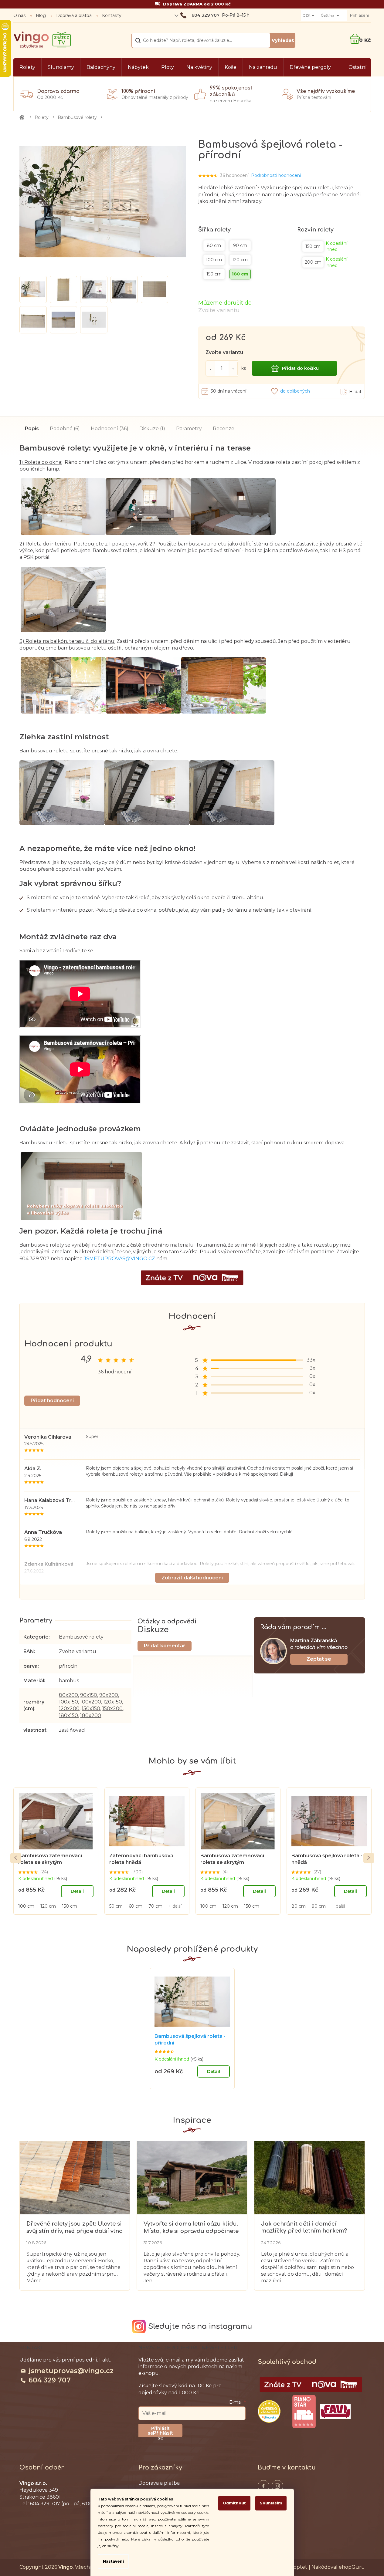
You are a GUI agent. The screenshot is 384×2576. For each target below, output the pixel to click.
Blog (41, 15)
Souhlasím (271, 2503)
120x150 (113, 1702)
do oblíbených (295, 391)
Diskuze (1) (152, 429)
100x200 (91, 1702)
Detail (77, 1891)
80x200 (68, 1695)
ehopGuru (352, 2567)
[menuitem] (27, 67)
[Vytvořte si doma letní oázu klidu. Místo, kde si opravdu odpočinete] (192, 2177)
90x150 (89, 1695)
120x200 (69, 1708)
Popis (32, 429)
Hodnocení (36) (110, 429)
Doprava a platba (74, 15)
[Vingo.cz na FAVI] (335, 2411)
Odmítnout (234, 2503)
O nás (19, 15)
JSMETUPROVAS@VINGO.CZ (119, 1259)
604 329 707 (50, 2380)
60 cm (136, 1906)
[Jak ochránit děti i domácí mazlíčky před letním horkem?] (309, 2177)
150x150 (91, 1708)
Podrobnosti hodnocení (276, 175)
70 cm (155, 1906)
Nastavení (113, 2561)
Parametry (189, 429)
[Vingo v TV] (311, 2385)
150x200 (112, 1708)
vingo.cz (263, 2486)
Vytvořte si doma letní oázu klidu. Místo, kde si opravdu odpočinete (191, 2227)
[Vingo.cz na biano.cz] (304, 2412)
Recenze (224, 429)
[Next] (369, 1858)
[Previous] (16, 1858)
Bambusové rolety (81, 1637)
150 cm (70, 1906)
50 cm (116, 1906)
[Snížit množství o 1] (210, 368)
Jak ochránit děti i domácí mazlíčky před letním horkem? (304, 2227)
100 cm (26, 1906)
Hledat (283, 40)
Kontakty (112, 15)
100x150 (68, 1702)
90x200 (109, 1695)
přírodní (69, 1666)
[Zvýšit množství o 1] (233, 368)
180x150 (68, 1715)
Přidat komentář (165, 1646)
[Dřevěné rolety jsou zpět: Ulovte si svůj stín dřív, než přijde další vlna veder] (75, 2177)
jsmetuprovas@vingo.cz (71, 2371)
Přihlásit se (163, 2434)
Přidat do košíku (300, 368)
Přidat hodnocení (52, 1401)
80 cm (299, 1906)
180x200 (91, 1715)
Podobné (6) (65, 429)
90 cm (319, 1906)
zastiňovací (72, 1730)
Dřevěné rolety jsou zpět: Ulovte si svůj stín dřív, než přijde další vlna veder (75, 2228)
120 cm (48, 1906)
